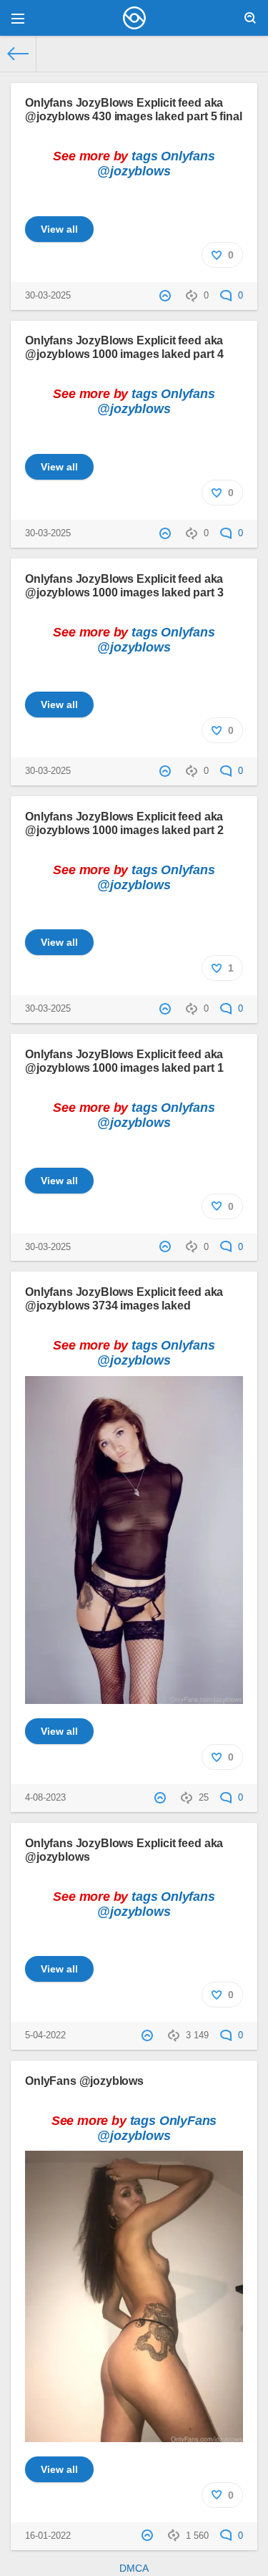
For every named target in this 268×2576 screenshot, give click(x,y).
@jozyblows (134, 171)
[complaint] (167, 296)
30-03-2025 (48, 296)
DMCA (134, 2568)
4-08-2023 (45, 1798)
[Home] (18, 54)
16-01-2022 (48, 2536)
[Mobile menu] (18, 18)
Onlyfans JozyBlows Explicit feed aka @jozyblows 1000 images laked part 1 (124, 1061)
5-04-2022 (45, 2035)
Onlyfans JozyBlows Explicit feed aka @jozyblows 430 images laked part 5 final (134, 109)
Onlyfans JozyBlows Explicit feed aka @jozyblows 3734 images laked (124, 1298)
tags (144, 156)
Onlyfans (188, 156)
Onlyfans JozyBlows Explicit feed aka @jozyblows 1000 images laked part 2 (124, 823)
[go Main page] (134, 18)
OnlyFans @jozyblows (84, 2081)
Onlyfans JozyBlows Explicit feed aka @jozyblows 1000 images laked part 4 (124, 347)
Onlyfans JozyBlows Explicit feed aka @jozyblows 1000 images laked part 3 (124, 585)
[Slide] (134, 1696)
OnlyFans (188, 2121)
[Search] (250, 18)
